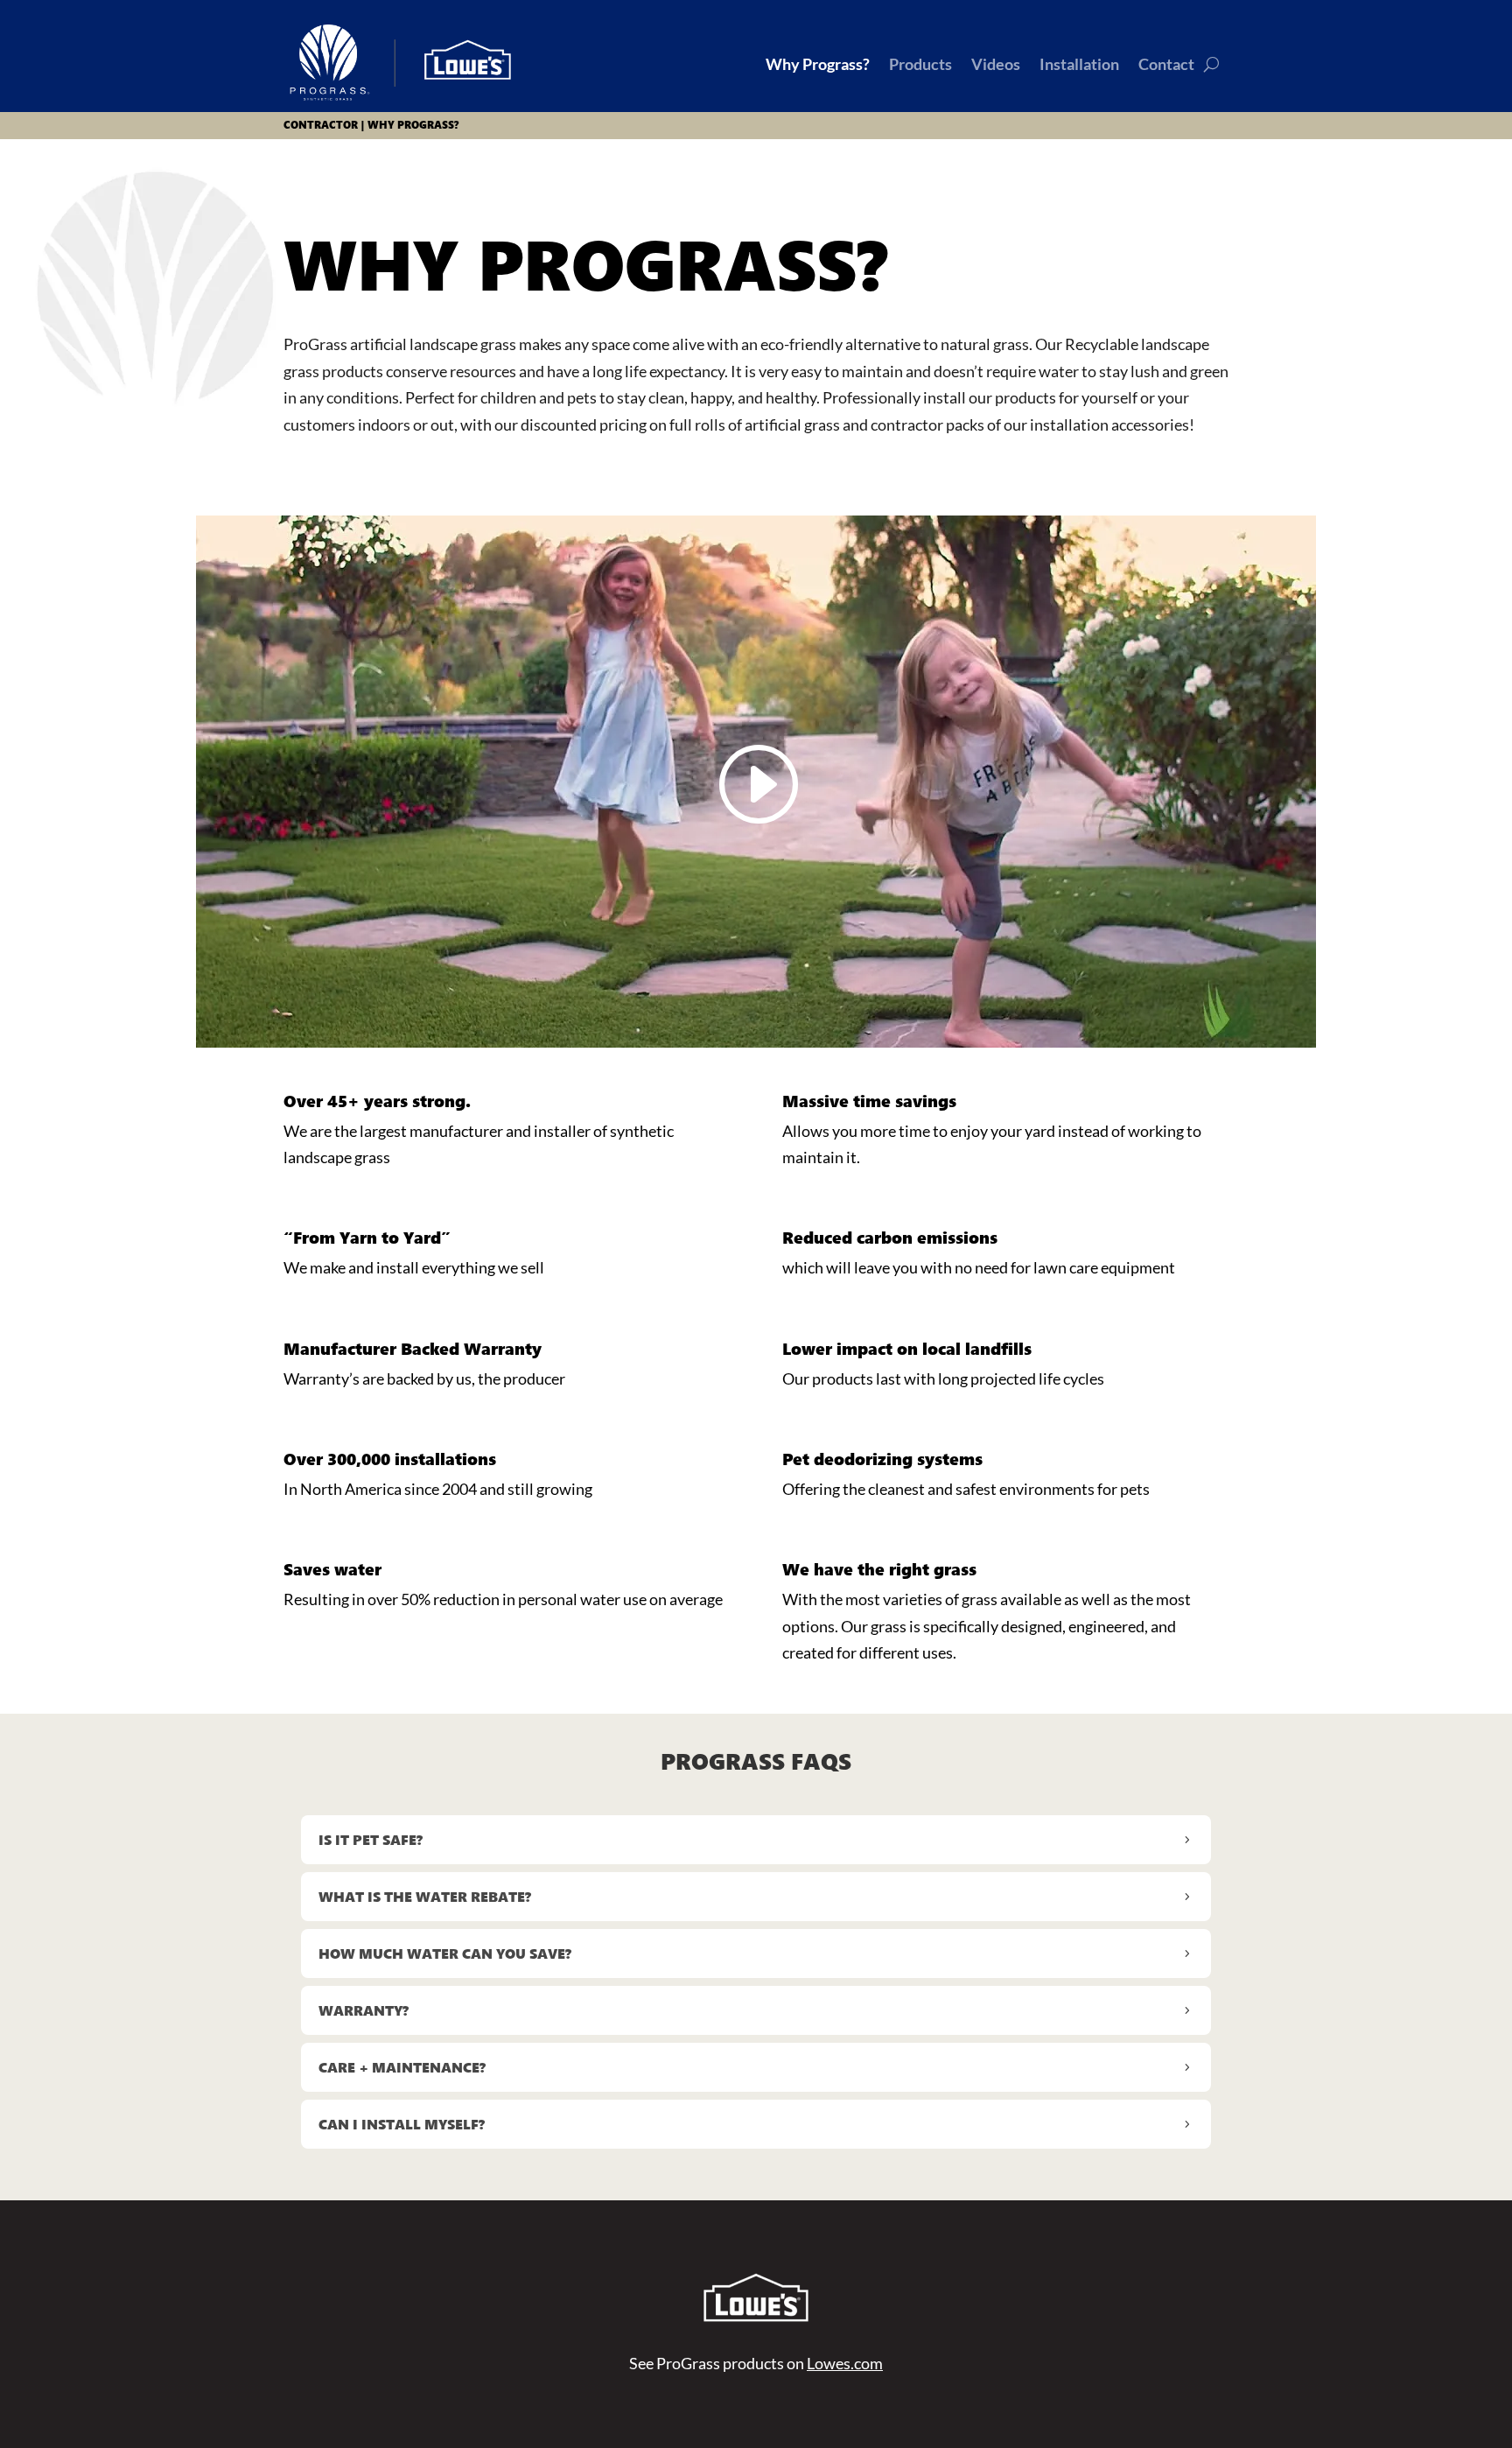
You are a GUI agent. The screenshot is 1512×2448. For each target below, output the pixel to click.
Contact (1166, 64)
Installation (1079, 64)
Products (920, 64)
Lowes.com (845, 2363)
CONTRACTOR (321, 125)
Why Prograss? (818, 64)
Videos (996, 64)
